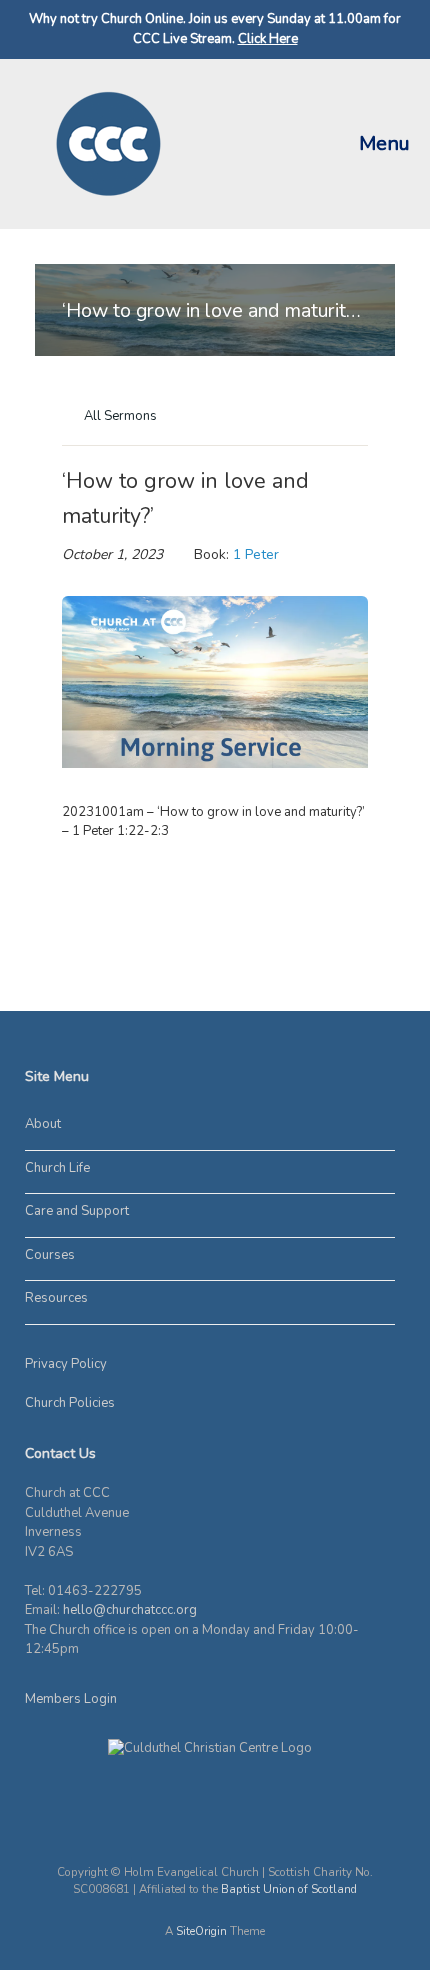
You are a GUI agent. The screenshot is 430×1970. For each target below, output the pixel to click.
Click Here (268, 39)
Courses (50, 1255)
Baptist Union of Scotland (289, 1889)
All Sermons (119, 416)
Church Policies (70, 1403)
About (43, 1124)
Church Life (57, 1168)
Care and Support (77, 1211)
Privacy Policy (66, 1364)
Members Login (71, 1699)
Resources (56, 1298)
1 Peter (256, 554)
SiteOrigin (201, 1931)
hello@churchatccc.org (130, 1610)
